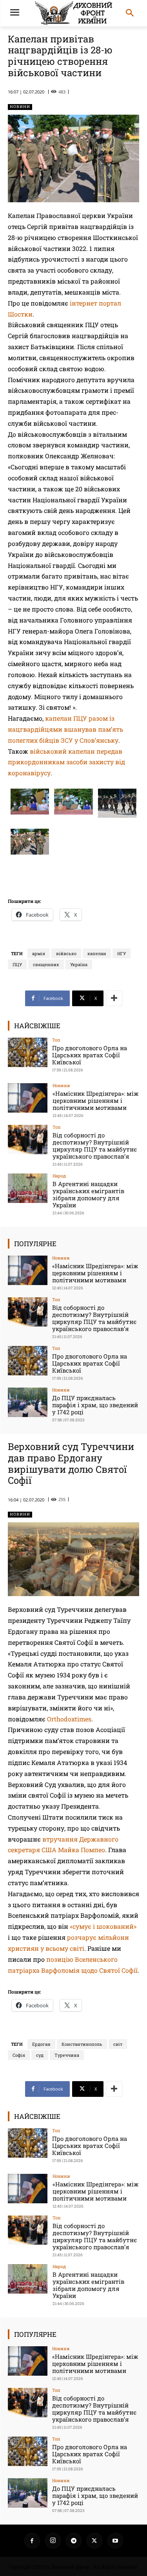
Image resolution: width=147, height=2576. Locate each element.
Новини (20, 107)
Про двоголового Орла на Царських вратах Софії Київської (90, 1055)
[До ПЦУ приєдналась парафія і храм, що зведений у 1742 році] (28, 1402)
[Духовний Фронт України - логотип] (73, 13)
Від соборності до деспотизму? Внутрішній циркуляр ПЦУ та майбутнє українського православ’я (95, 1146)
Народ (59, 1176)
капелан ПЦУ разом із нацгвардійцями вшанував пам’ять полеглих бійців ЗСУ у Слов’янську (65, 729)
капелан (97, 953)
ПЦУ (17, 964)
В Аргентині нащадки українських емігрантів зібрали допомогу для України (88, 1194)
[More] (114, 998)
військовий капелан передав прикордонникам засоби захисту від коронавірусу (66, 762)
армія (39, 953)
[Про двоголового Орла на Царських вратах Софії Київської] (28, 1052)
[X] (94, 2541)
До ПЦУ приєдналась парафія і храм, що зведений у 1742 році (95, 1405)
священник (46, 964)
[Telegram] (74, 2541)
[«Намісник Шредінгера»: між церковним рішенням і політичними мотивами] (28, 1098)
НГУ (122, 953)
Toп (56, 1040)
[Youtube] (115, 2541)
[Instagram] (53, 2541)
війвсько (66, 953)
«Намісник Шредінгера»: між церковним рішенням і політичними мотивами (96, 1100)
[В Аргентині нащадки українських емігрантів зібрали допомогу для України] (28, 1188)
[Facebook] (32, 2541)
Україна (79, 964)
